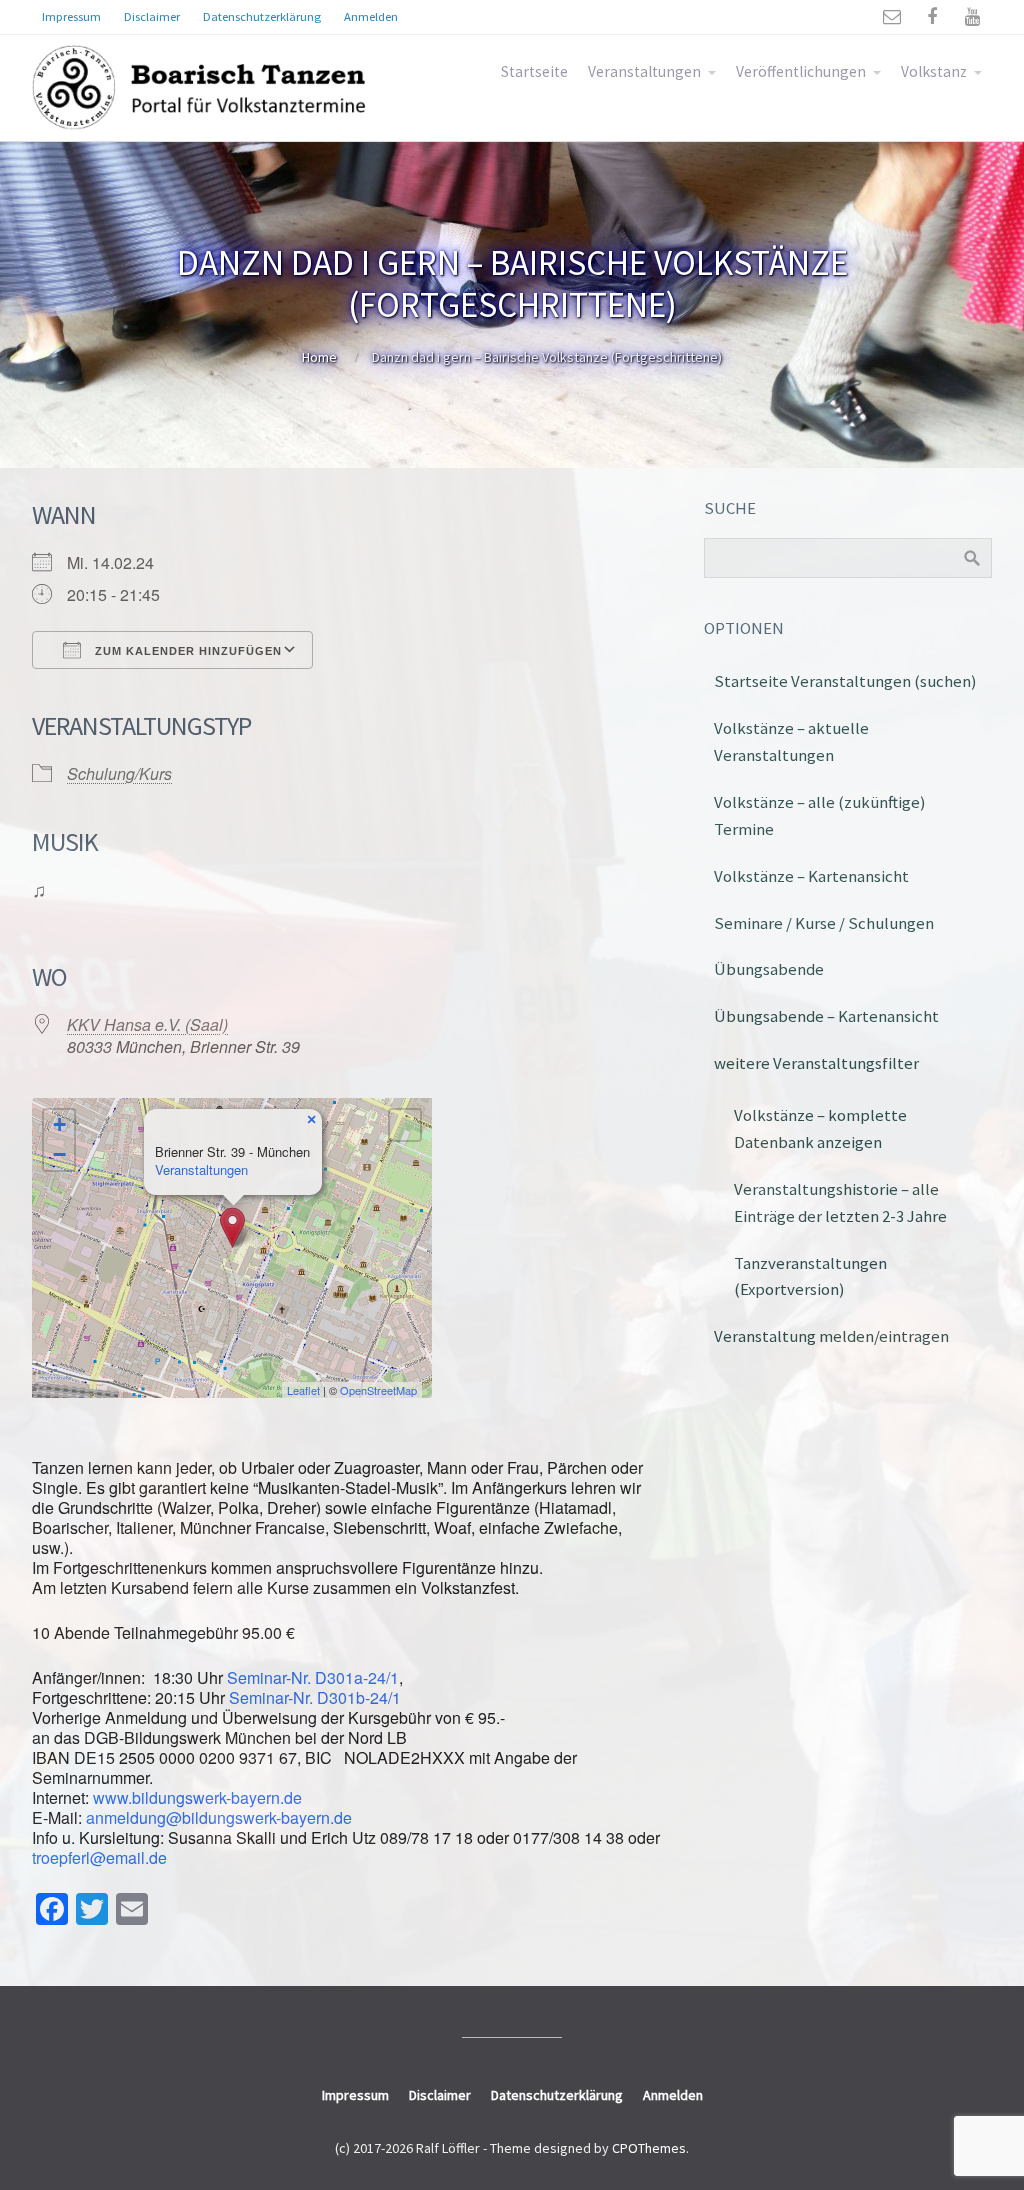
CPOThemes (649, 2148)
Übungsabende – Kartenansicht (826, 1016)
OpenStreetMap (378, 1390)
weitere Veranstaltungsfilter (816, 1063)
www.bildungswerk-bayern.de (197, 1797)
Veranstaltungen (644, 71)
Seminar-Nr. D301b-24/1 (315, 1697)
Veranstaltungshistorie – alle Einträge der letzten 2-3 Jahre (840, 1202)
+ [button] (59, 1124)
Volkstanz (934, 71)
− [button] (59, 1154)
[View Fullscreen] (405, 1125)
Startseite (534, 71)
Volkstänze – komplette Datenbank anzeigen (820, 1128)
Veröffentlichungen (801, 71)
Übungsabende (769, 969)
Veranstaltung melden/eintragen (831, 1336)
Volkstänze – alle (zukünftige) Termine (820, 815)
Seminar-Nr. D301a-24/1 (313, 1677)
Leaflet (303, 1390)
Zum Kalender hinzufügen (186, 651)
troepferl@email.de (99, 1857)
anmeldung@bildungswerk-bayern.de (219, 1817)
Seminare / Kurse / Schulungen (824, 923)
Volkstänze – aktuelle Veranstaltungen (791, 741)
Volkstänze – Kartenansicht (811, 876)
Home (319, 357)
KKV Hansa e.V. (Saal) (147, 1024)
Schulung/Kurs (119, 773)
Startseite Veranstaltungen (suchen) (845, 681)
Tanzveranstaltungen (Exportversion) (810, 1276)
